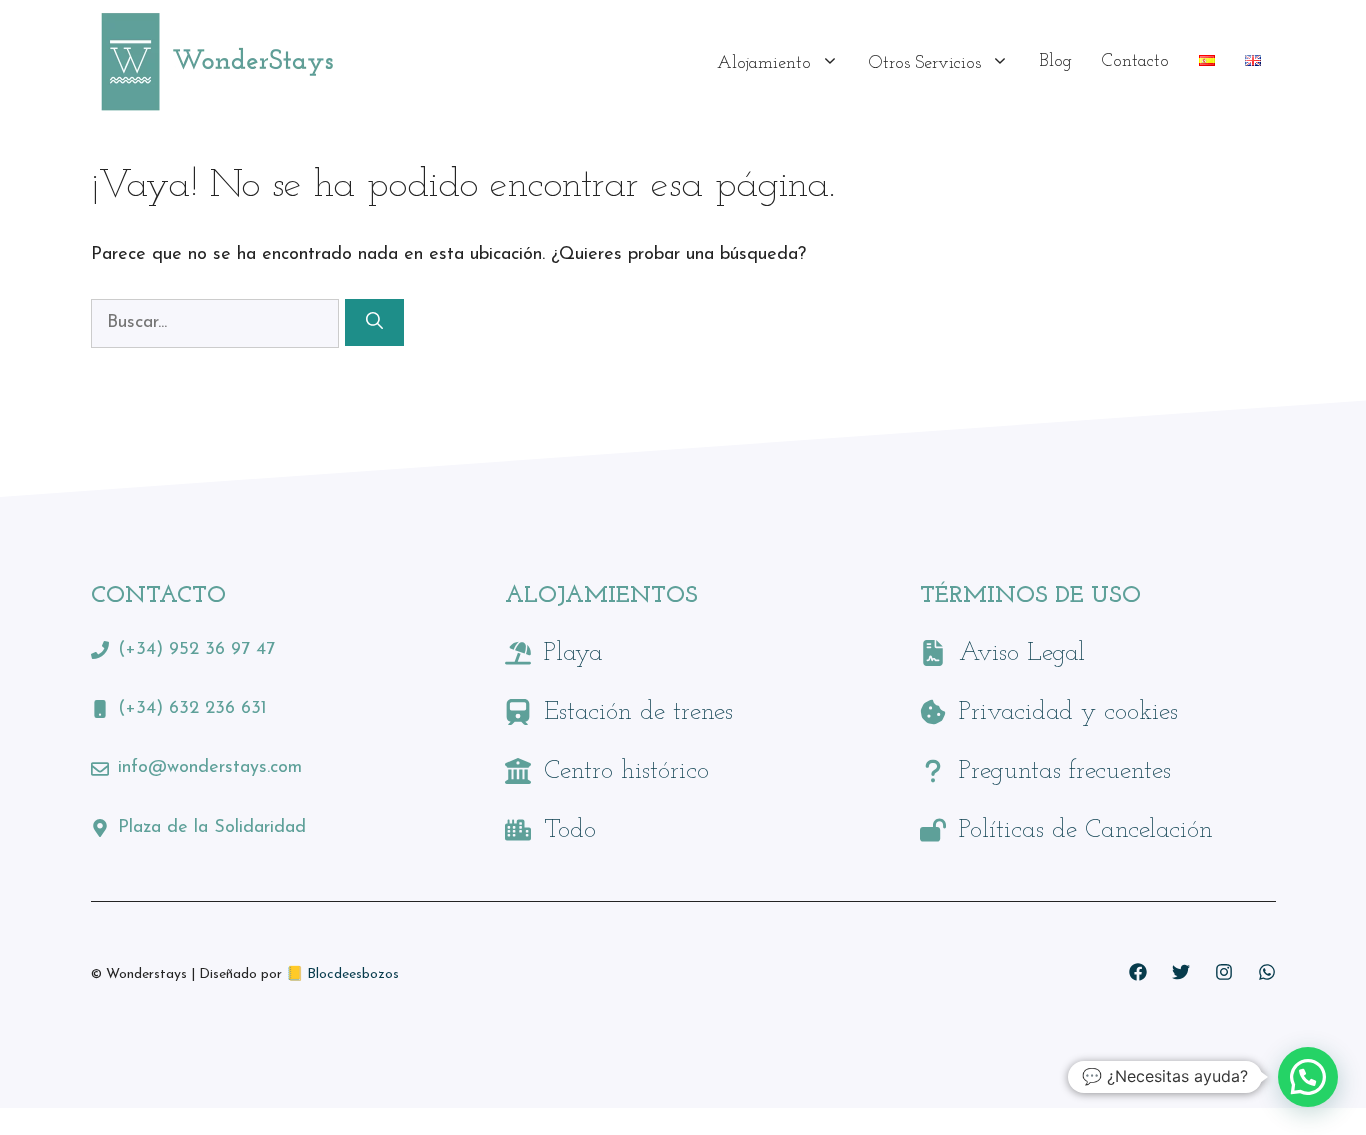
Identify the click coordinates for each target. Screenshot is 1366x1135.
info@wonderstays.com (210, 768)
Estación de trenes (638, 712)
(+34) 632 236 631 (192, 709)
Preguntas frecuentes (1065, 771)
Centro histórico (626, 771)
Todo (570, 830)
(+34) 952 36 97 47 (196, 650)
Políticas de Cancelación (1086, 830)
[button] (1308, 1077)
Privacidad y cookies (1068, 712)
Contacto (1135, 62)
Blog (1055, 62)
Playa (573, 653)
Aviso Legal (1022, 653)
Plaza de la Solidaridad (212, 828)
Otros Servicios (925, 64)
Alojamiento (764, 64)
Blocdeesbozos (353, 974)
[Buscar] (374, 323)
